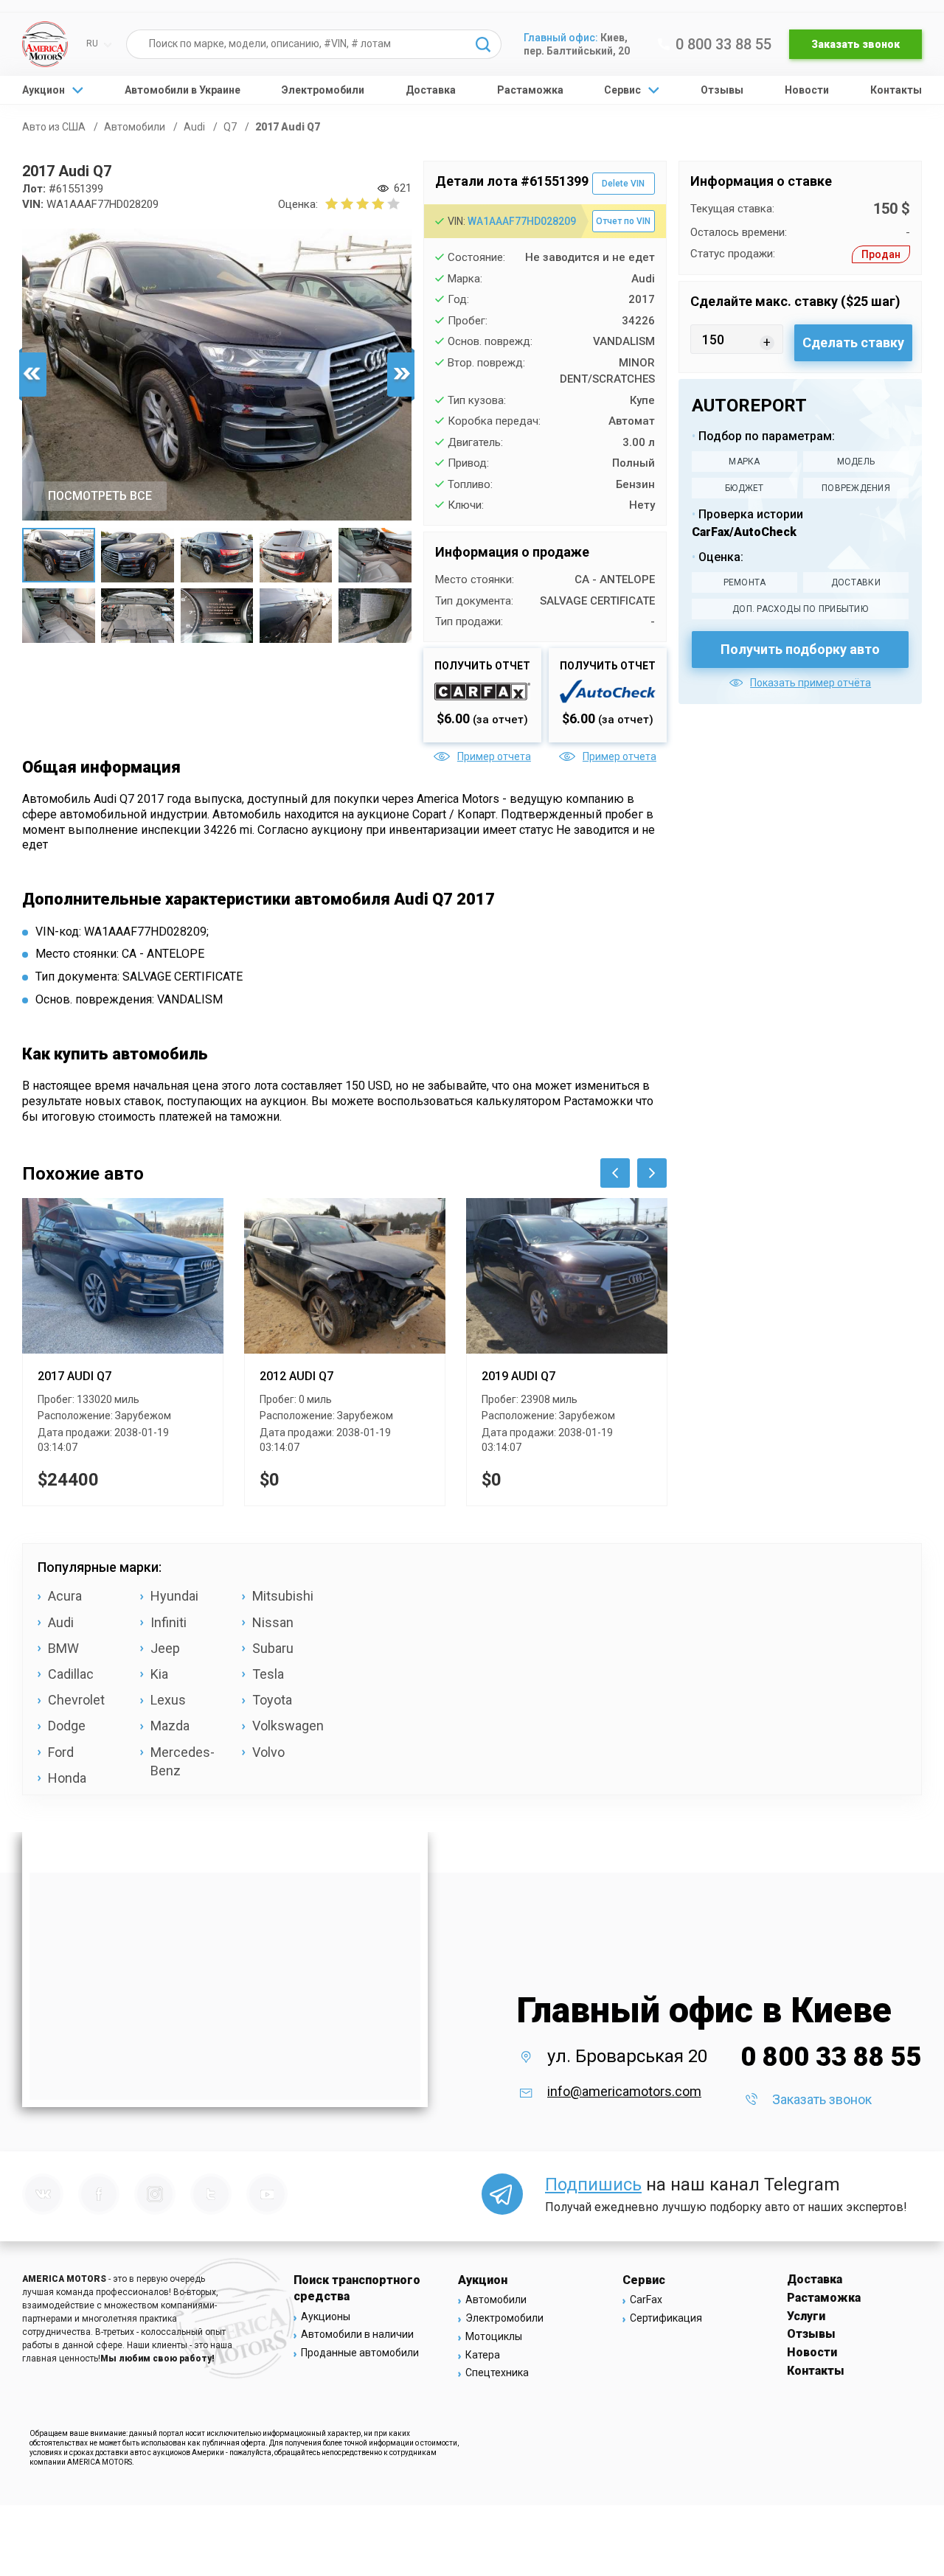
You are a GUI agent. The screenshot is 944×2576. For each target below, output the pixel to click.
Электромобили (323, 90)
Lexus (168, 1700)
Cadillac (71, 1674)
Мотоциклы (494, 2336)
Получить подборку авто (800, 649)
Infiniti (169, 1622)
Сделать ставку (853, 342)
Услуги (806, 2316)
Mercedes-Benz (183, 1761)
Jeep (165, 1648)
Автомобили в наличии (357, 2334)
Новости (807, 90)
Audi (61, 1622)
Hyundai (174, 1596)
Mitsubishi (283, 1596)
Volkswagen (288, 1726)
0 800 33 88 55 (723, 44)
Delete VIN (623, 184)
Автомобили (496, 2300)
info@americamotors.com (624, 2091)
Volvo (268, 1752)
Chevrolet (76, 1700)
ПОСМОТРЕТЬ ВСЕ (100, 496)
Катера (483, 2355)
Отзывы (722, 90)
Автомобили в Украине (183, 90)
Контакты (896, 90)
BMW (63, 1648)
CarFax (646, 2300)
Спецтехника (497, 2373)
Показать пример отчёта (811, 683)
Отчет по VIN (623, 221)
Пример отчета (494, 756)
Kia (159, 1674)
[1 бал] (332, 203)
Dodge (67, 1726)
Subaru (273, 1648)
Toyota (272, 1700)
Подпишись (593, 2185)
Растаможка (530, 90)
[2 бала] (339, 203)
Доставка (431, 90)
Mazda (170, 1726)
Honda (67, 1778)
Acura (65, 1596)
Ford (61, 1752)
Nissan (273, 1622)
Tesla (268, 1674)
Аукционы (326, 2316)
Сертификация (666, 2318)
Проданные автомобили (360, 2353)
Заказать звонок (855, 44)
